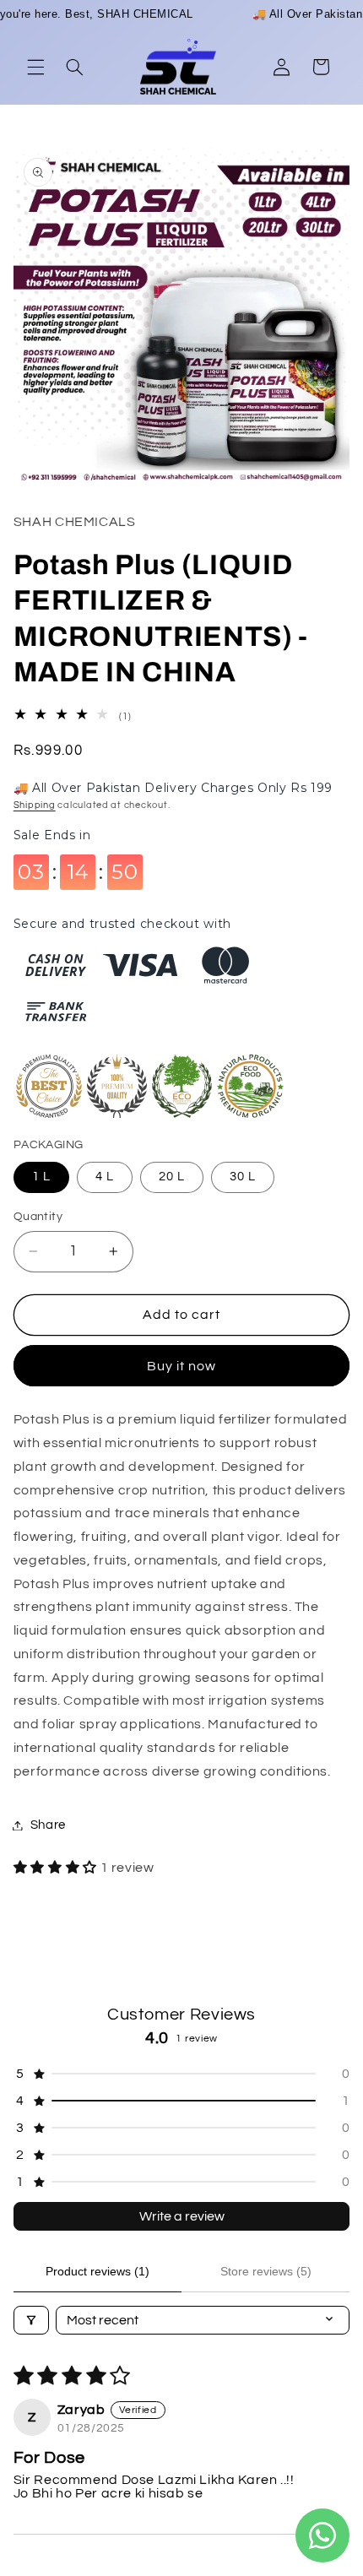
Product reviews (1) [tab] (98, 2271)
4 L (105, 1177)
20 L (172, 1177)
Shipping (35, 805)
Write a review (182, 2216)
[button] (35, 67)
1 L (41, 1177)
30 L (243, 1177)
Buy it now (182, 1366)
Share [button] (48, 1825)
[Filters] (31, 2320)
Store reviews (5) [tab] (266, 2271)
